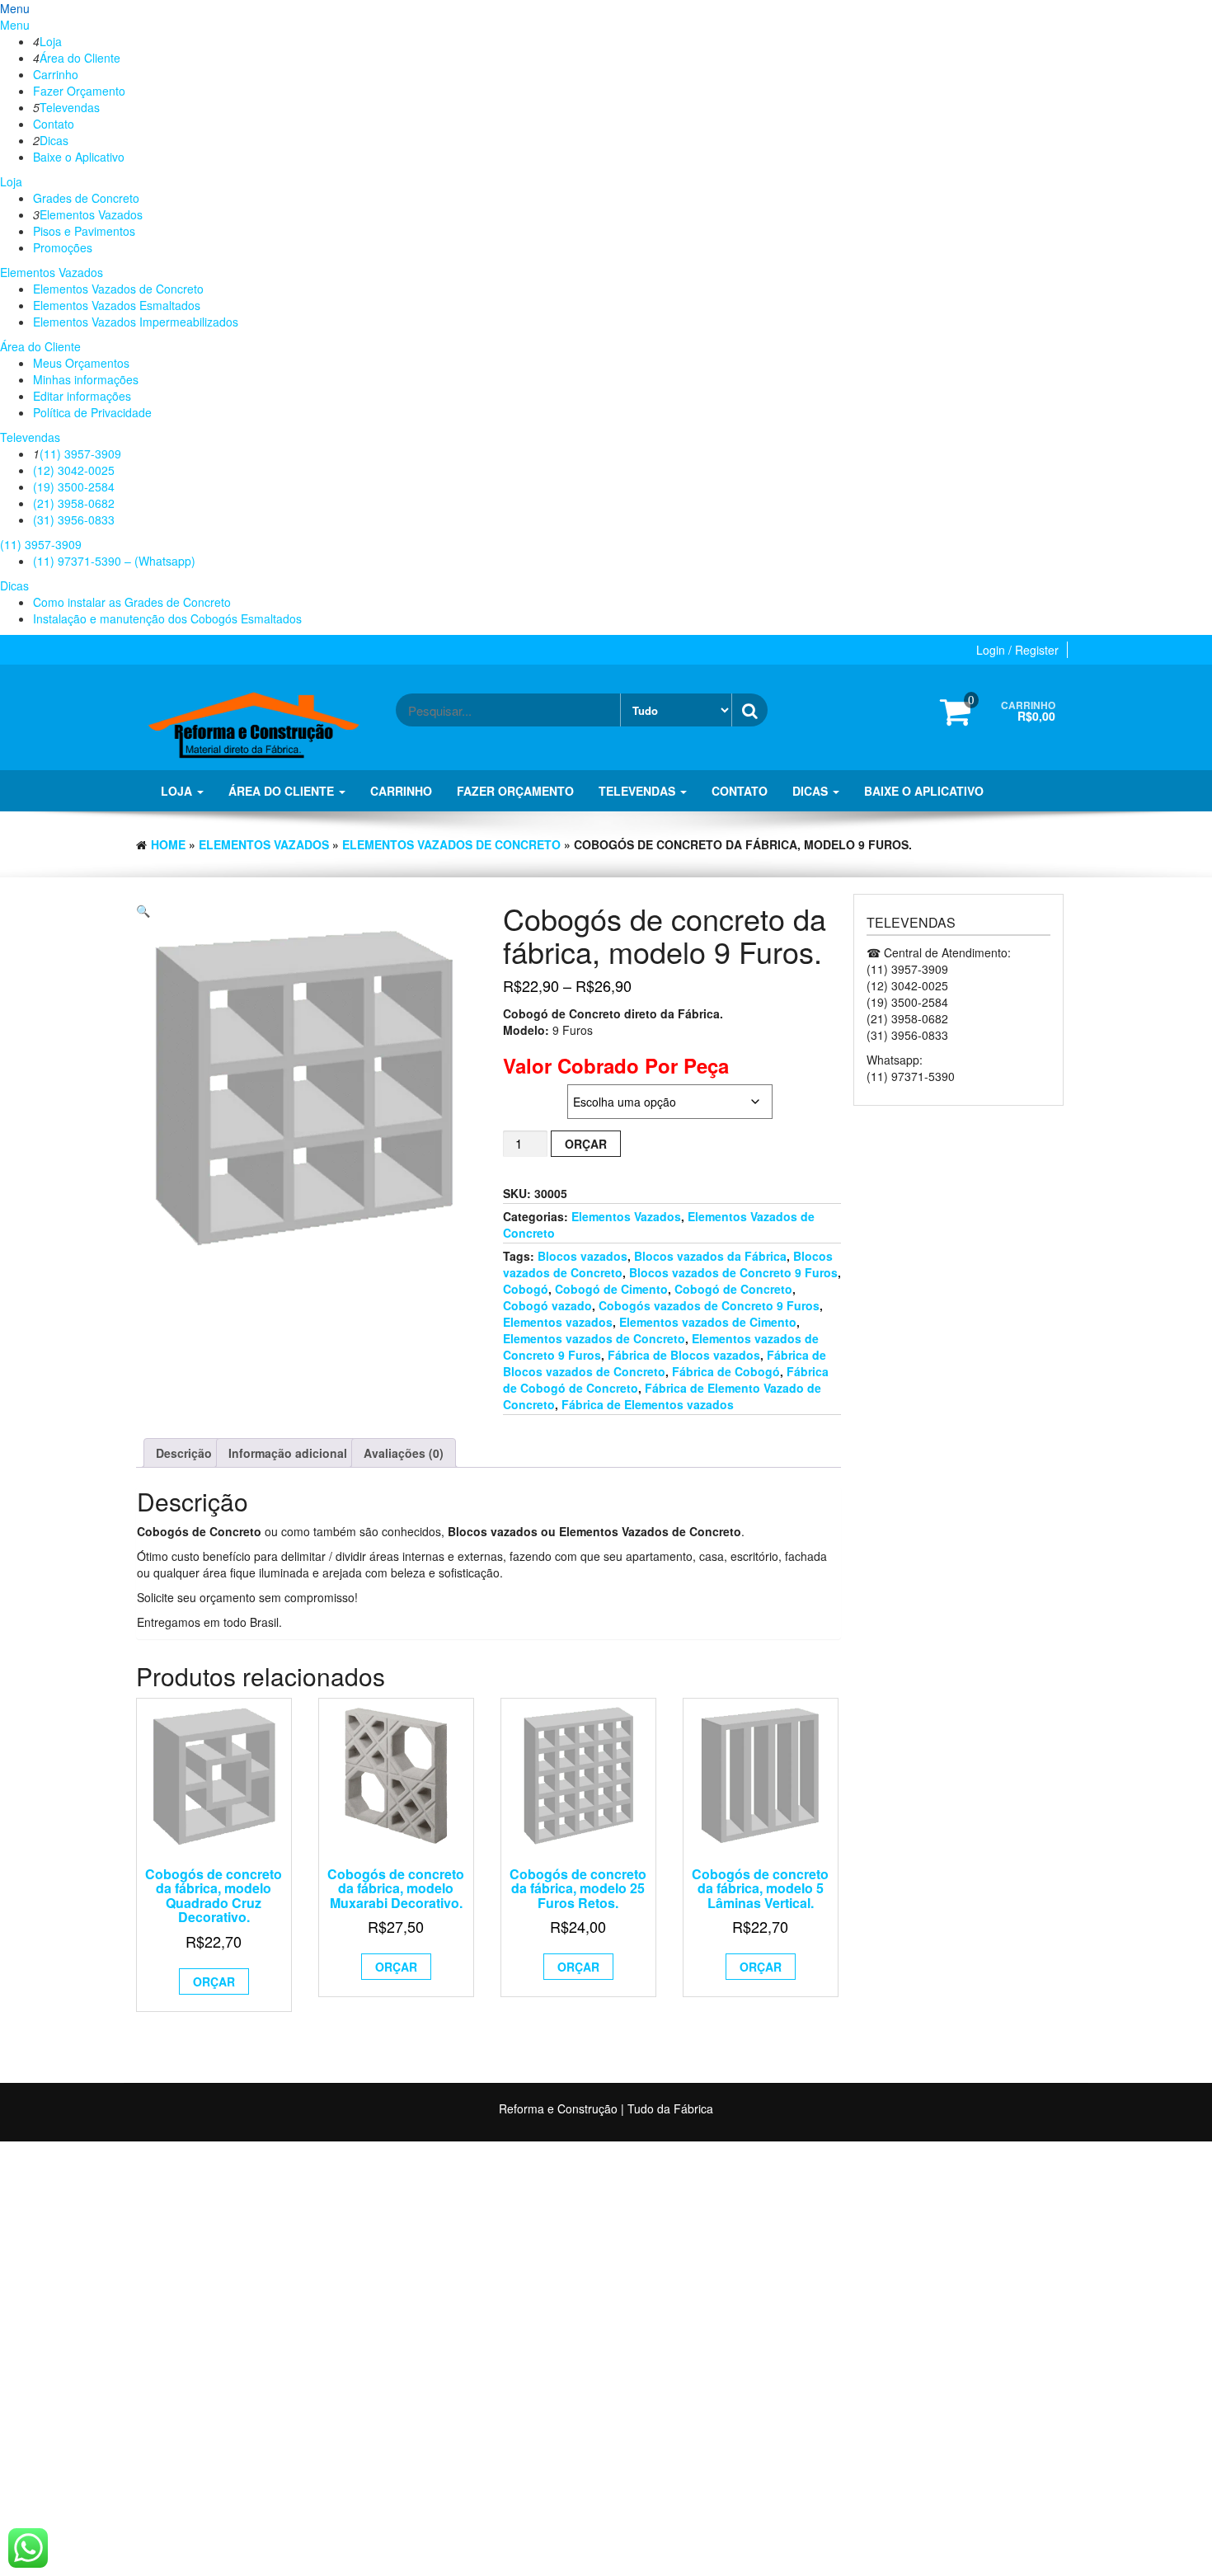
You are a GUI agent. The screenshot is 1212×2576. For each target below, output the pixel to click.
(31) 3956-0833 (74, 519)
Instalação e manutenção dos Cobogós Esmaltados (167, 618)
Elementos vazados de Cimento (708, 1322)
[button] (143, 910)
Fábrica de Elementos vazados (648, 1404)
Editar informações (82, 396)
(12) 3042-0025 (74, 470)
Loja (51, 41)
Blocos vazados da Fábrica (710, 1256)
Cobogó (526, 1289)
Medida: (524, 1093)
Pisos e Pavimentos (84, 231)
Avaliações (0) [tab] (404, 1453)
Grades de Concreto (86, 198)
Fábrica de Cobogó (726, 1371)
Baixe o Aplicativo (79, 157)
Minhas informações (86, 379)
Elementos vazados (558, 1322)
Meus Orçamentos (81, 363)
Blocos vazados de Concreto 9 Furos (733, 1272)
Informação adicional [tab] (288, 1453)
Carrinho (56, 74)
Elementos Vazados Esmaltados (117, 305)
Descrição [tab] (184, 1453)
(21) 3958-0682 (74, 503)
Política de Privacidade (92, 412)
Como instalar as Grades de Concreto (132, 602)
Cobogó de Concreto (733, 1289)
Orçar (586, 1144)
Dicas (54, 140)
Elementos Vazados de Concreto (118, 289)
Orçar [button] (214, 1981)
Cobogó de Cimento (611, 1289)
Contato (54, 124)
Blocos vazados (583, 1256)
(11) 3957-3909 (80, 454)
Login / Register (1017, 650)
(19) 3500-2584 (74, 487)
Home (168, 844)
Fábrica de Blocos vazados (684, 1355)
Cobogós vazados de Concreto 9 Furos (709, 1305)
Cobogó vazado (547, 1305)
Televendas (70, 107)
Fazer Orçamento (79, 91)
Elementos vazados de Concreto (594, 1338)
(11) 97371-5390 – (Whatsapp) (114, 561)
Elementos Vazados (91, 214)
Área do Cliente (80, 58)
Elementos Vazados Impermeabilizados (136, 322)
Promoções (63, 247)
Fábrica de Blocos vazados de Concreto (665, 1363)
